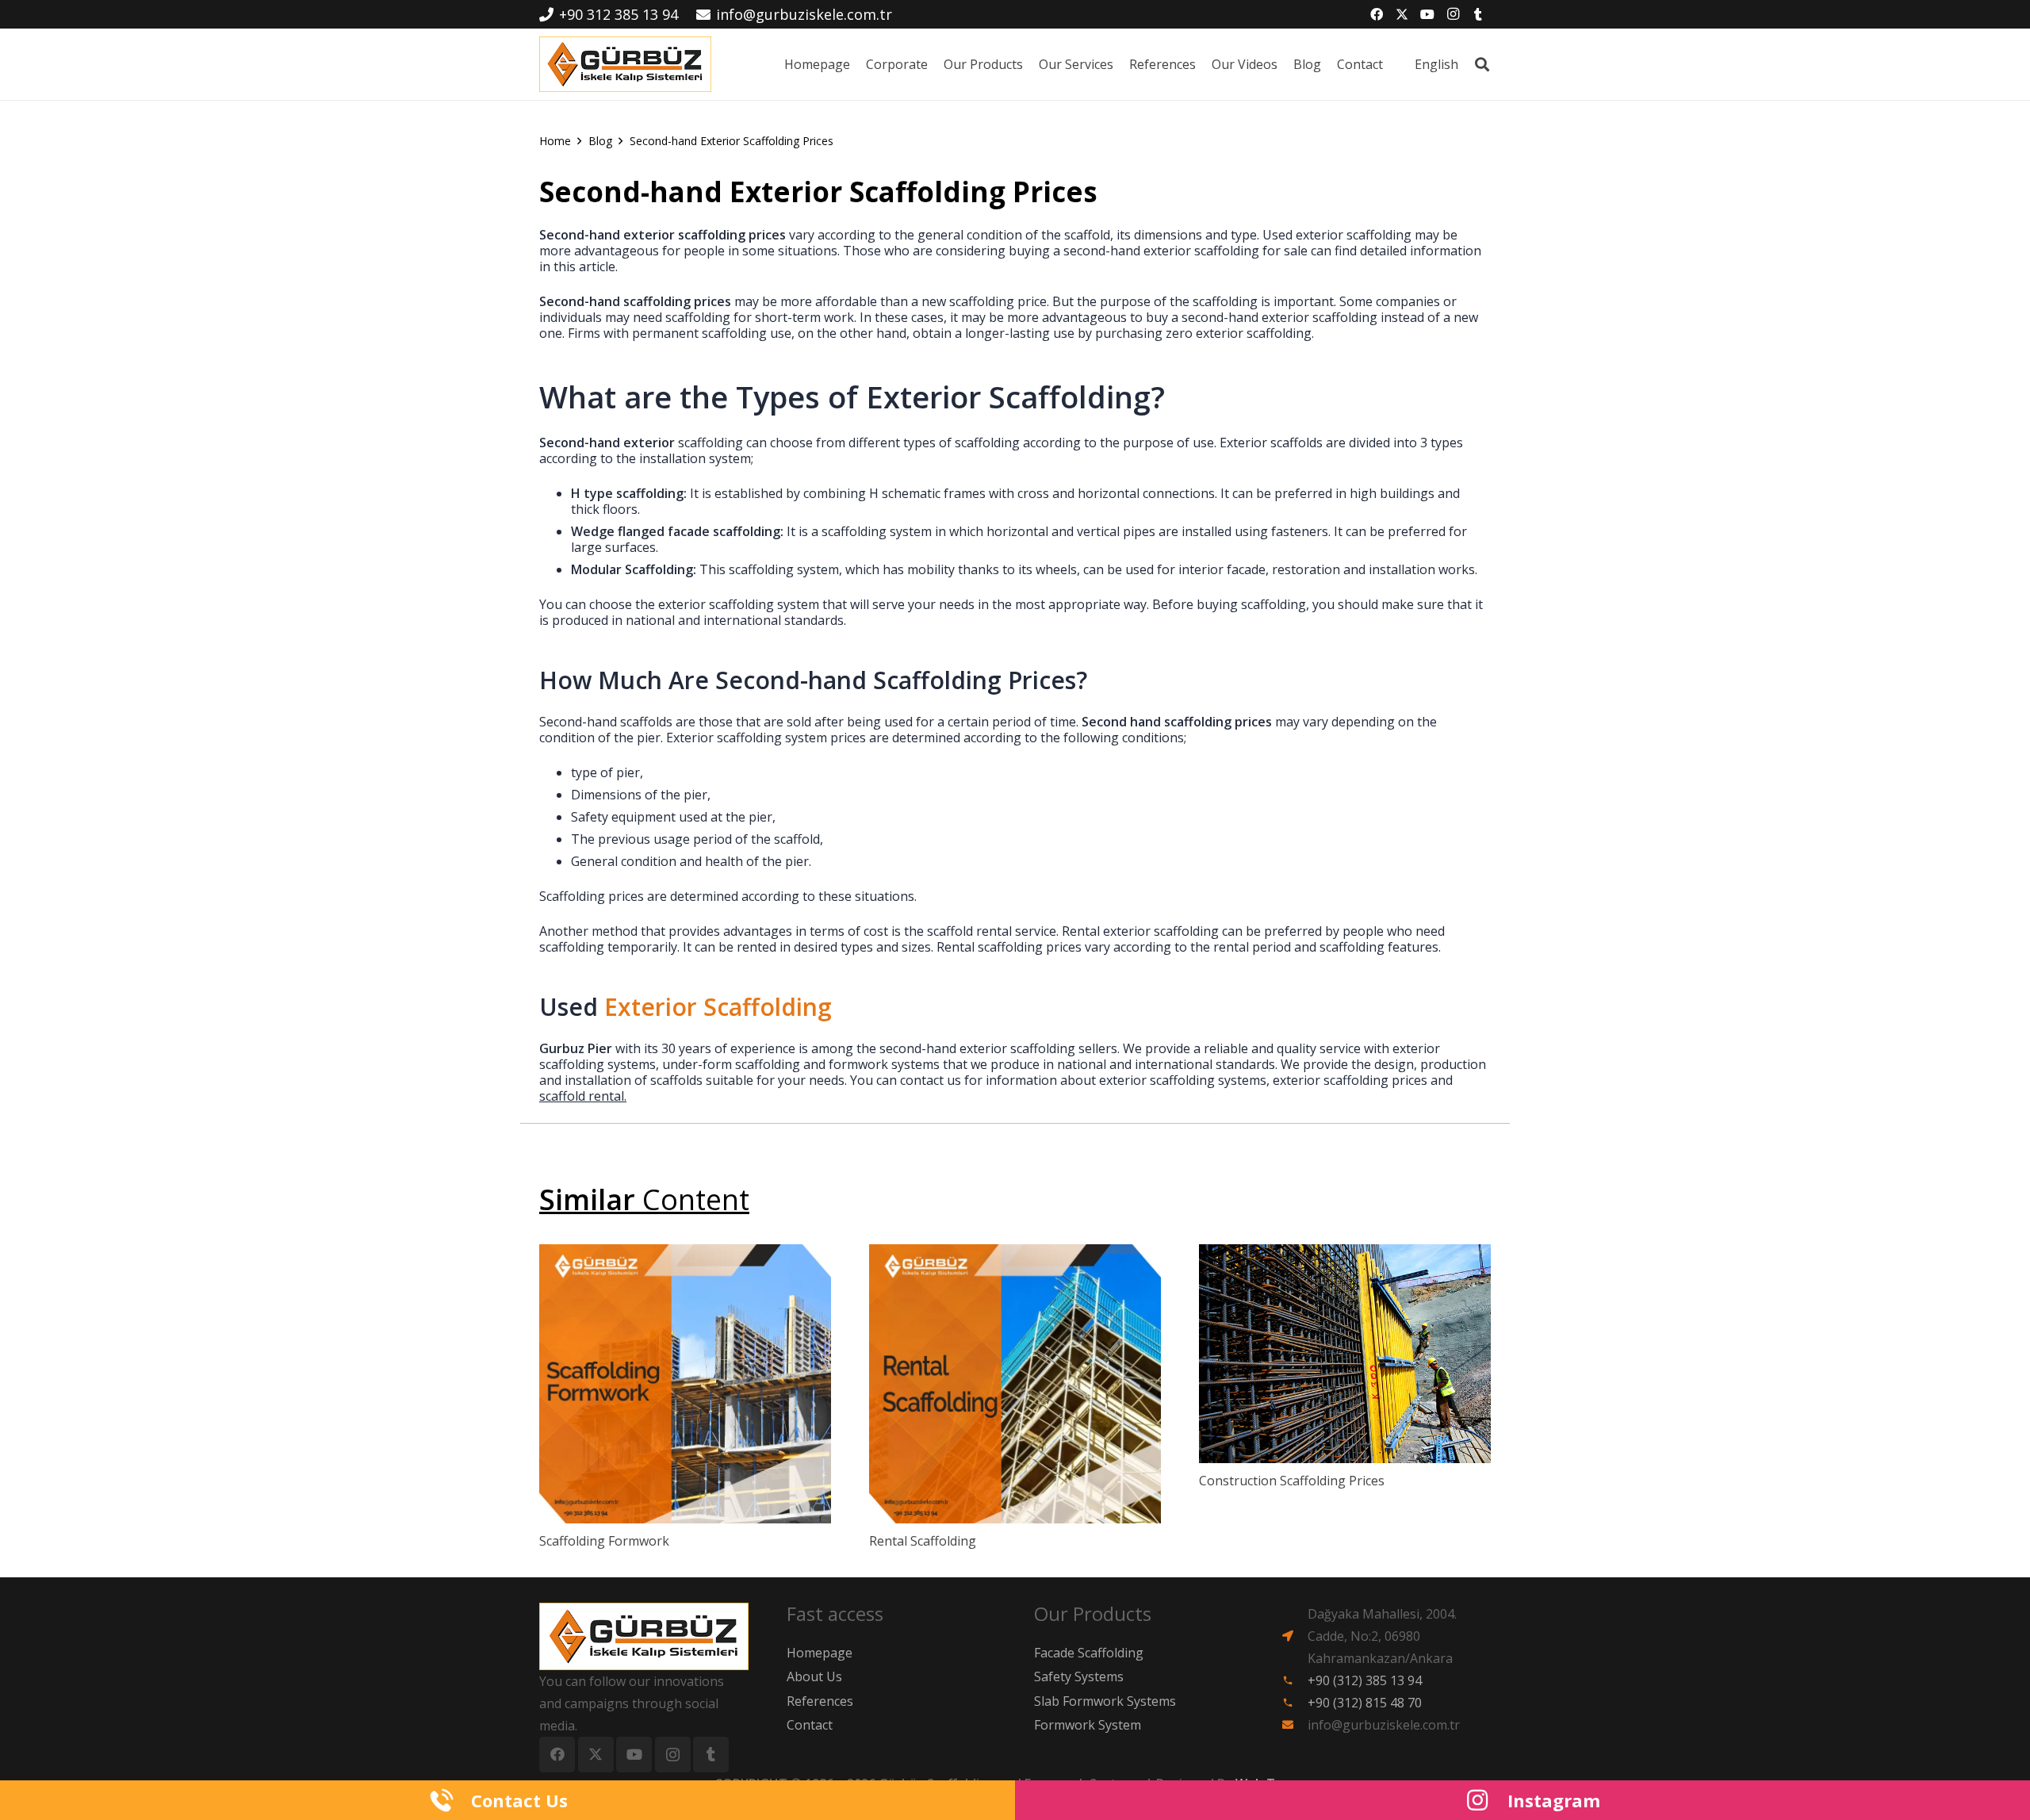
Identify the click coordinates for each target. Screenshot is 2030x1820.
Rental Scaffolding (923, 1541)
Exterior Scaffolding (718, 1007)
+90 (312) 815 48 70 (1365, 1703)
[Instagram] (1453, 14)
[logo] (625, 64)
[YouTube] (1427, 14)
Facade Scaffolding (1089, 1653)
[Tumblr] (1478, 14)
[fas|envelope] (1295, 1725)
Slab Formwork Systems (1105, 1701)
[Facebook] (1377, 14)
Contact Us (519, 1800)
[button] (1466, 64)
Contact (810, 1725)
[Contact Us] (450, 1800)
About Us (814, 1676)
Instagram (1554, 1800)
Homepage (820, 1653)
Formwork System (1088, 1725)
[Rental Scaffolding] (1015, 1384)
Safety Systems (1079, 1676)
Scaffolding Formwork (604, 1541)
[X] (1402, 14)
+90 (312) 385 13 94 (1365, 1680)
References (820, 1701)
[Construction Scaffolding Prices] (1345, 1354)
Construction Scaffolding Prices (1292, 1481)
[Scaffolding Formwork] (685, 1384)
